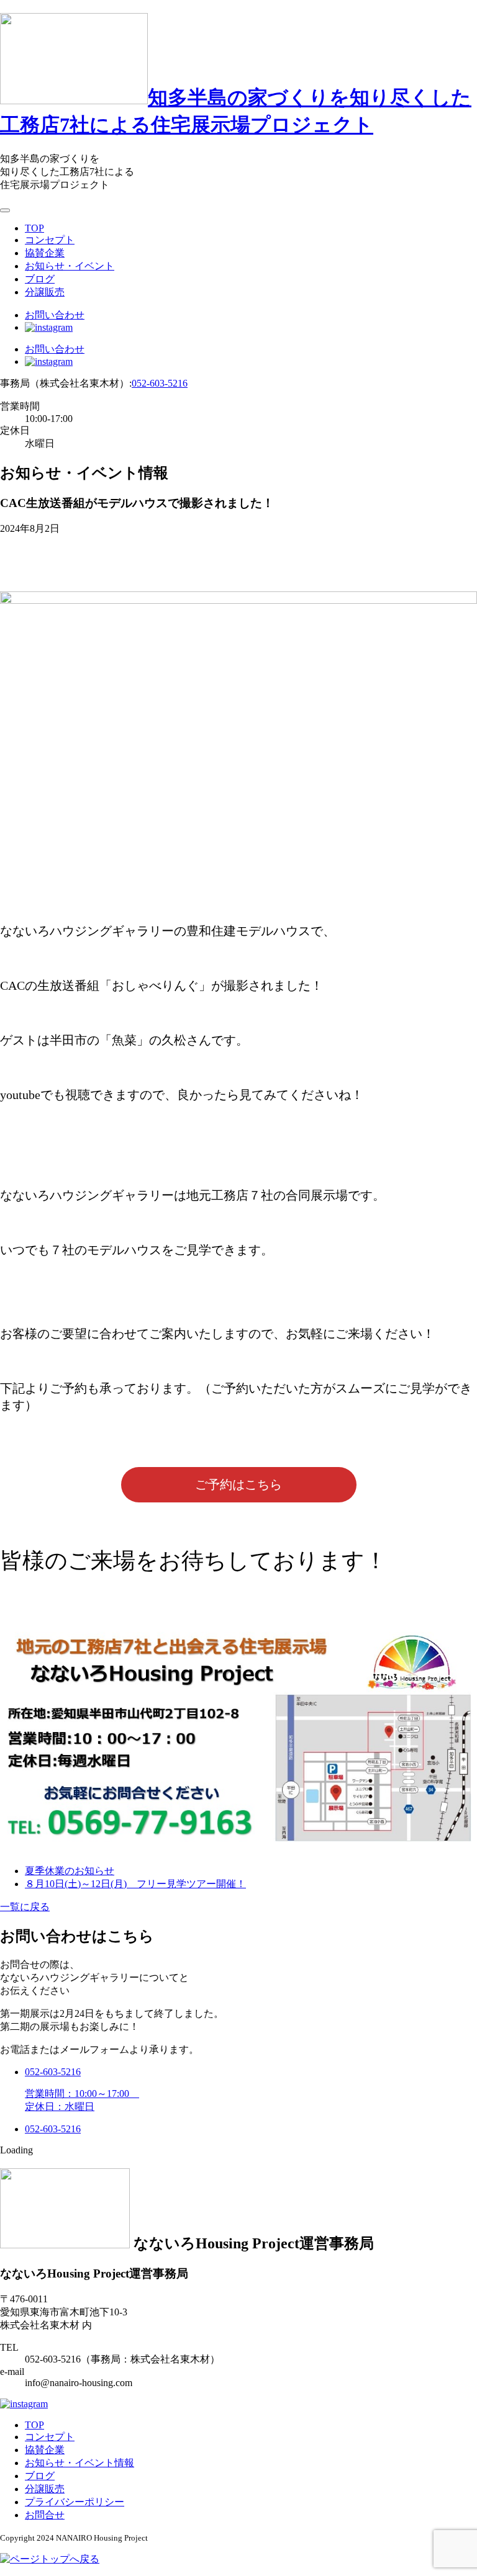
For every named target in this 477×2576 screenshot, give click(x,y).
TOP (34, 228)
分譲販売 (45, 292)
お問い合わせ (55, 315)
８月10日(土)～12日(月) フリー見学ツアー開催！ (135, 1884)
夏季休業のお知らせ (70, 1871)
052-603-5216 (160, 383)
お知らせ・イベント (70, 266)
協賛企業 (45, 253)
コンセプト (50, 240)
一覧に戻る (25, 1907)
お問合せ (45, 2515)
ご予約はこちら (238, 1484)
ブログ (40, 279)
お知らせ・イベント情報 (79, 2463)
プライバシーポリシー (75, 2502)
